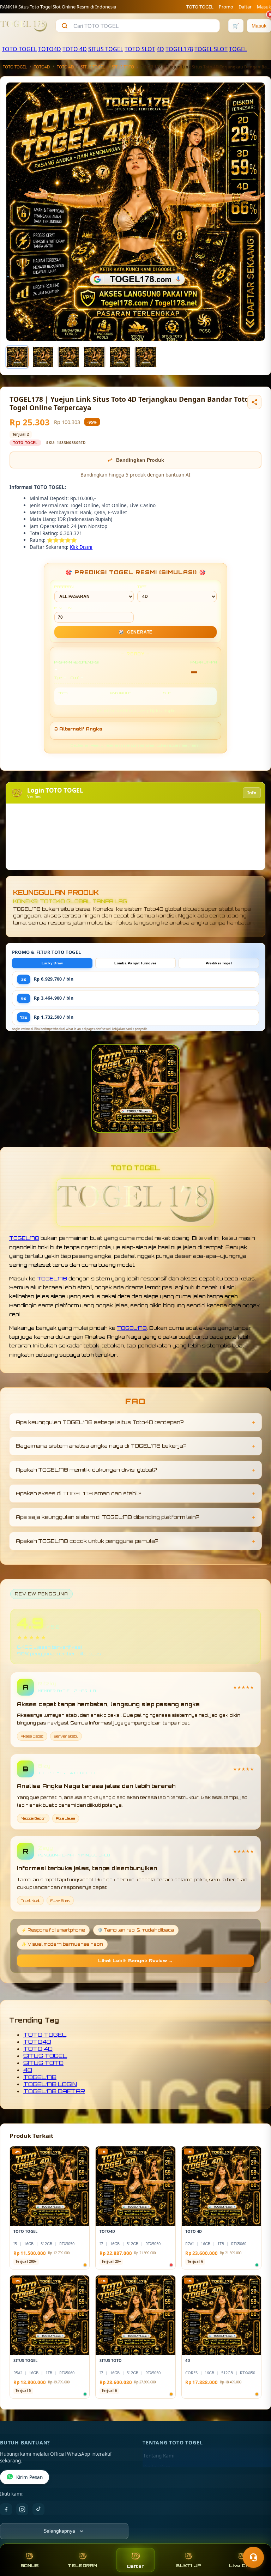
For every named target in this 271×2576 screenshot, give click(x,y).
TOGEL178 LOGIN (50, 2084)
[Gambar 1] (17, 357)
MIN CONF (64, 608)
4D (160, 49)
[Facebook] (6, 2509)
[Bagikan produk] (254, 402)
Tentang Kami (159, 2456)
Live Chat (242, 2566)
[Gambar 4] (94, 357)
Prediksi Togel (219, 963)
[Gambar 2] (43, 357)
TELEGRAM (83, 2566)
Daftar (245, 7)
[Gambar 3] (69, 357)
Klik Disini (81, 547)
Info (252, 793)
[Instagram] (22, 2509)
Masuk (264, 7)
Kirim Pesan (29, 2477)
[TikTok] (38, 2509)
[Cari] (65, 26)
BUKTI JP (188, 2566)
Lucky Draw (52, 963)
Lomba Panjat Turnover (135, 963)
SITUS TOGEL (106, 49)
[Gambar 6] (146, 357)
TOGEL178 (179, 49)
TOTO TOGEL (200, 7)
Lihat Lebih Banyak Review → (135, 1961)
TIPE (142, 587)
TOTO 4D (75, 49)
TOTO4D (50, 49)
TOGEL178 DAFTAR (54, 2091)
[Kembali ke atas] (255, 2540)
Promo (226, 7)
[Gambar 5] (120, 357)
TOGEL (238, 49)
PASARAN (64, 587)
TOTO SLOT (140, 49)
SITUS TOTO (123, 67)
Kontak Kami (157, 2467)
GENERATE (135, 632)
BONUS (29, 2566)
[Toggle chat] (253, 2557)
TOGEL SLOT (211, 49)
